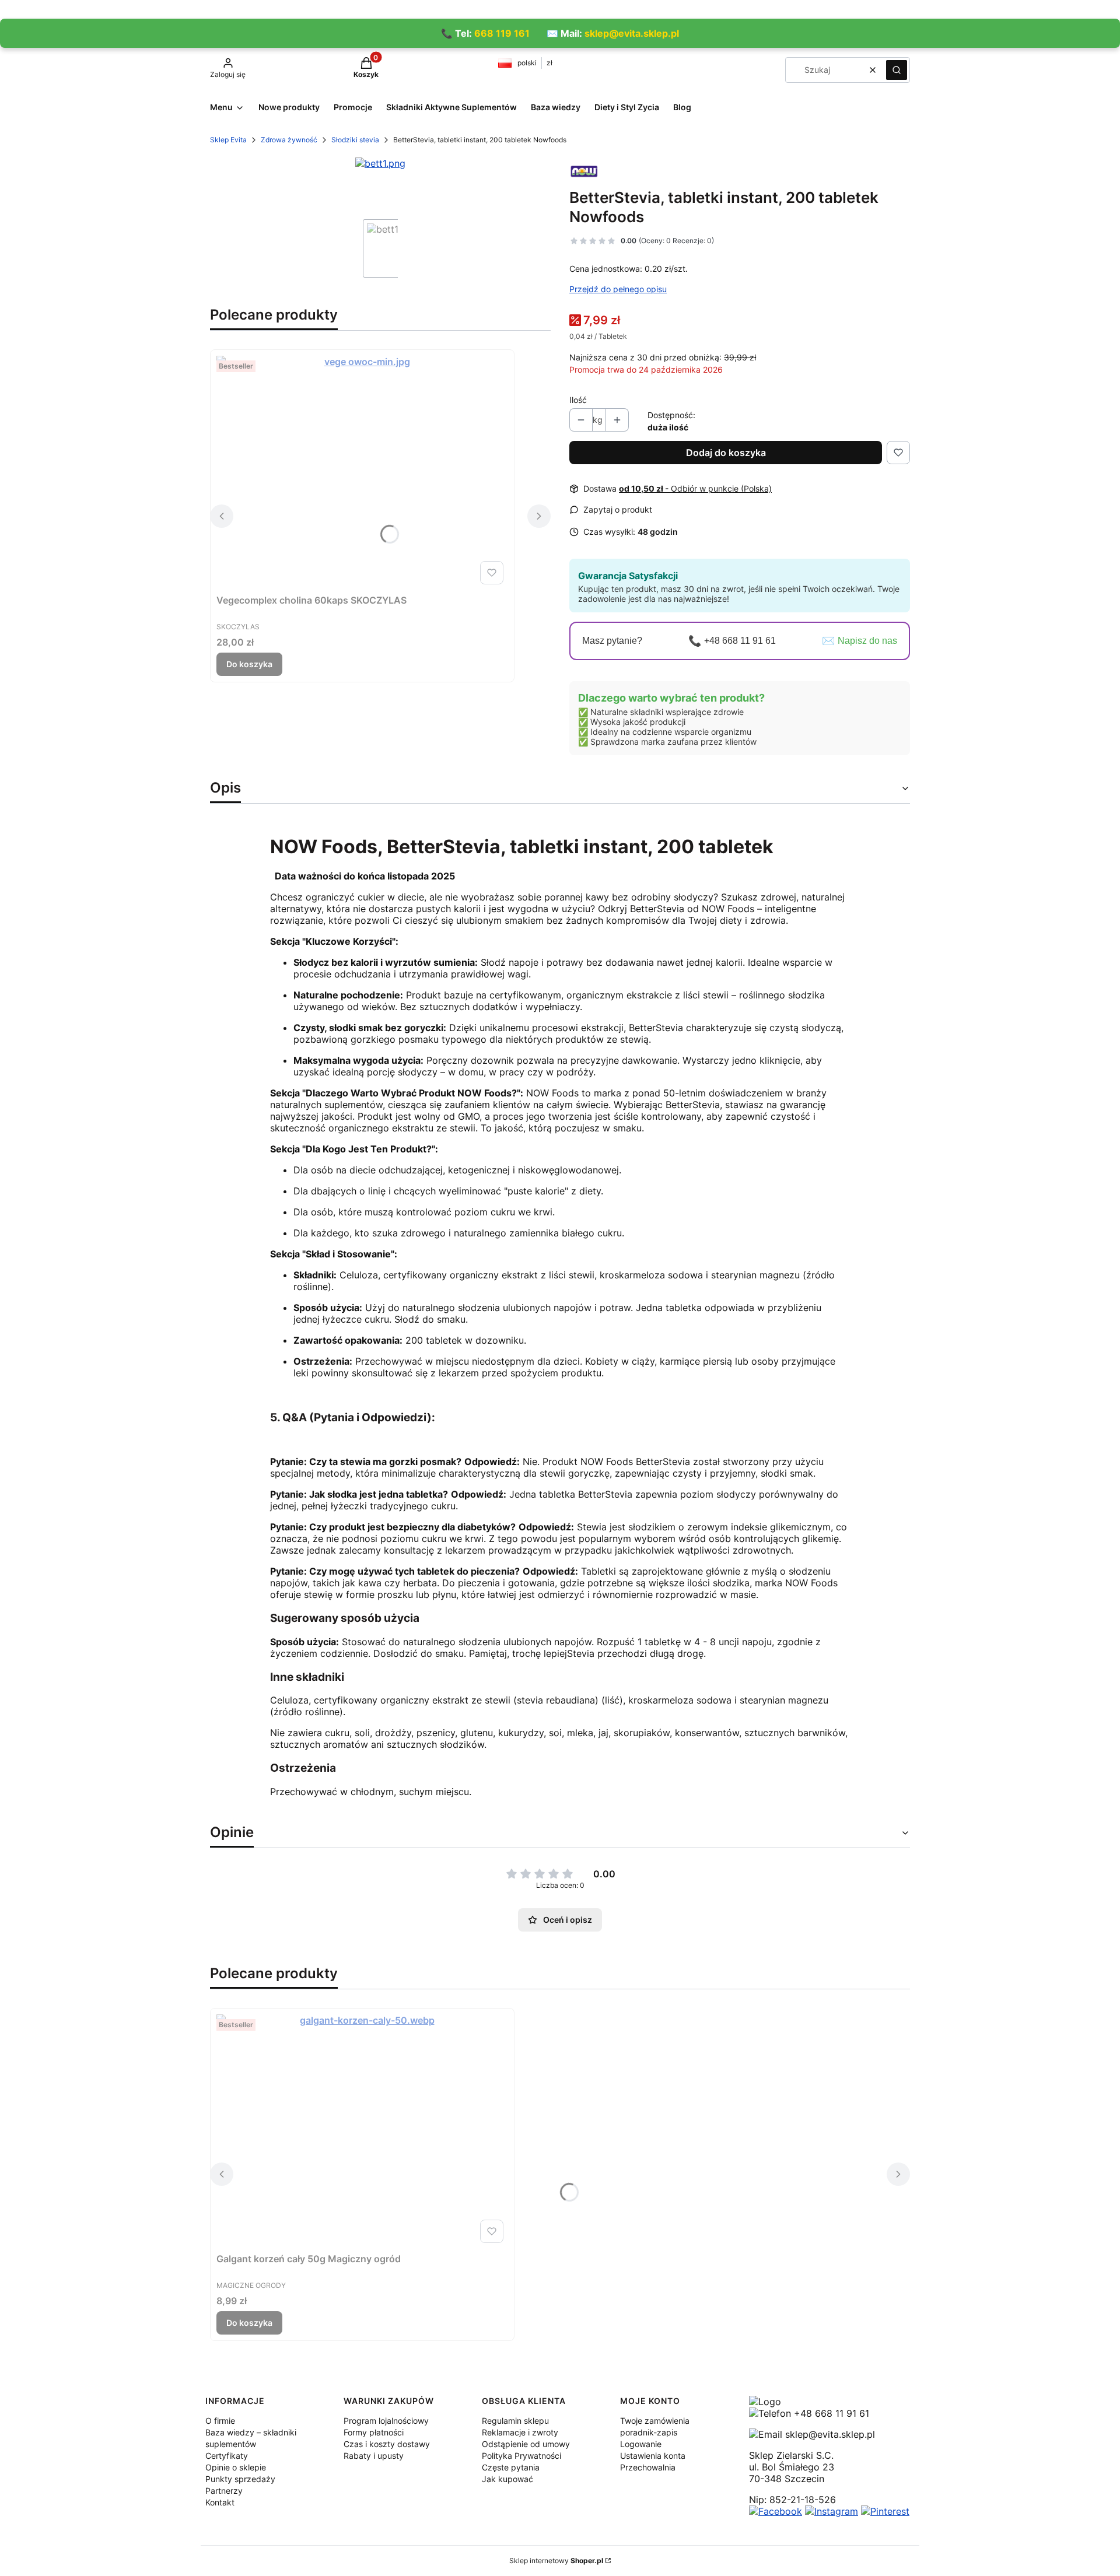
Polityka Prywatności (521, 2456)
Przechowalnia (648, 2467)
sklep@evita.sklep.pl (632, 33)
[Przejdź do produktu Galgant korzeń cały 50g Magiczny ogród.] (362, 2131)
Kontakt (220, 2502)
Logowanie (641, 2444)
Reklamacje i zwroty (520, 2432)
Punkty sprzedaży (240, 2479)
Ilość (578, 400)
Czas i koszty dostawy (387, 2444)
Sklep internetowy (556, 2561)
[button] (897, 70)
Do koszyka (249, 664)
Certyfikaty (227, 2456)
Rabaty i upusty (374, 2456)
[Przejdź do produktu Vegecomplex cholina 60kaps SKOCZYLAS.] (362, 472)
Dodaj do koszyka (726, 453)
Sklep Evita (228, 140)
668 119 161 (502, 33)
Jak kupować (508, 2479)
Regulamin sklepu (515, 2421)
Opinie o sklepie (236, 2467)
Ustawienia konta (653, 2456)
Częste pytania (511, 2467)
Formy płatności (374, 2432)
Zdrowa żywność (289, 140)
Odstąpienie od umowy (526, 2444)
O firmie (220, 2421)
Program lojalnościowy (386, 2421)
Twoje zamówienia (655, 2421)
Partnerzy (224, 2491)
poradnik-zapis (649, 2432)
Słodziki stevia (355, 140)
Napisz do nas (867, 641)
